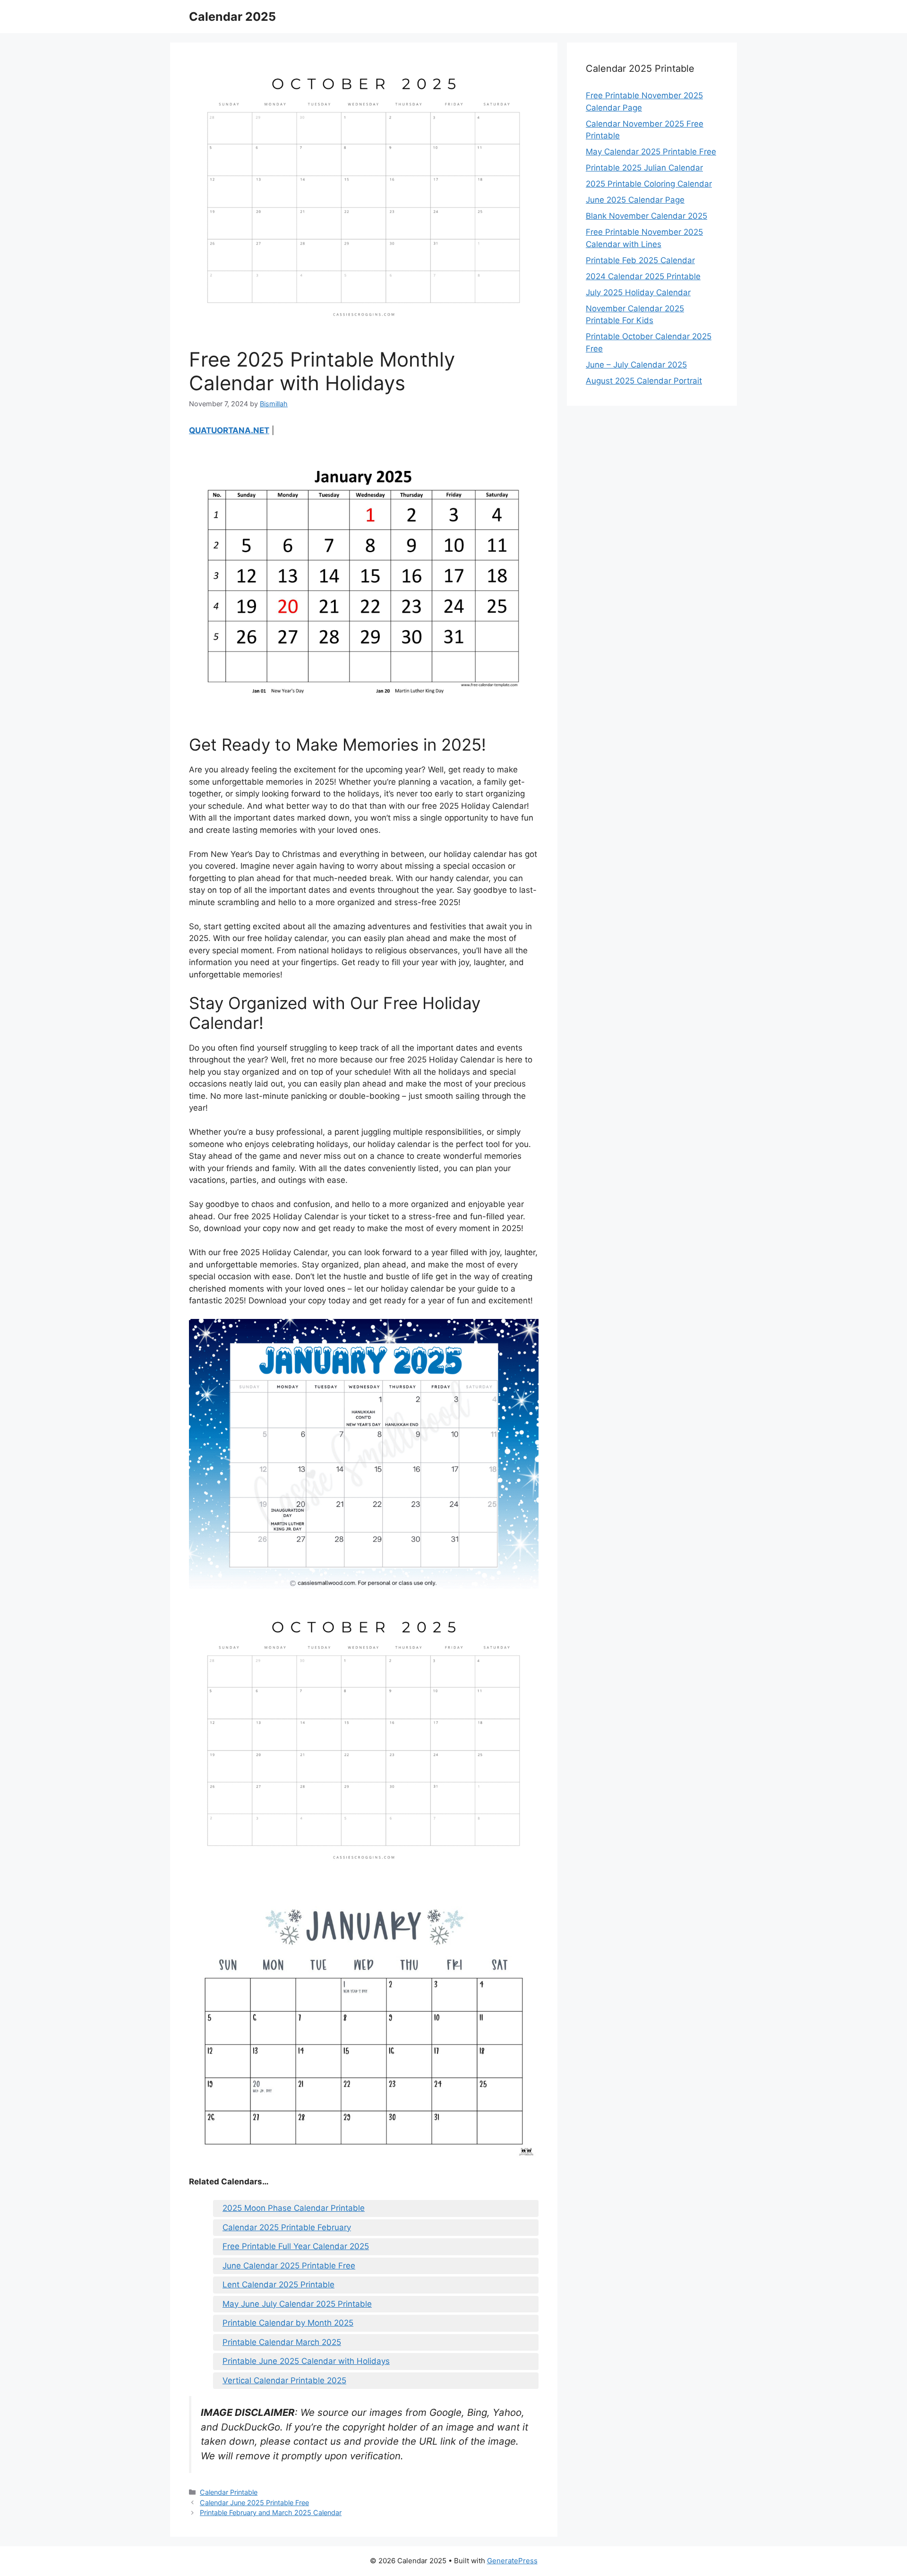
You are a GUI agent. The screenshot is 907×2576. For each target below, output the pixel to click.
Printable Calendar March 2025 (282, 2342)
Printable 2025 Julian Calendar (644, 168)
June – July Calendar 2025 (636, 365)
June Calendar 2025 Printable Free (289, 2266)
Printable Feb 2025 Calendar (640, 260)
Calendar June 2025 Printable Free (254, 2503)
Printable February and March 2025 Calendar (271, 2512)
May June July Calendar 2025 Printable (297, 2304)
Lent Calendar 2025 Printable (278, 2285)
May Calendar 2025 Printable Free (651, 152)
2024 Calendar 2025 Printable (643, 276)
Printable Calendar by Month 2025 (288, 2323)
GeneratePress (512, 2561)
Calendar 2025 (232, 17)
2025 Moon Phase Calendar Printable (294, 2208)
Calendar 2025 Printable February (287, 2227)
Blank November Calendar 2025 (646, 216)
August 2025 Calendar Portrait (644, 381)
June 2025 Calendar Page (635, 200)
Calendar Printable (229, 2492)
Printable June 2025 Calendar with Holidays (306, 2361)
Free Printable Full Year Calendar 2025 (296, 2246)
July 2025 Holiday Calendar (638, 292)
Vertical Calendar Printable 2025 (284, 2380)
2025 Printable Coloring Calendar (649, 184)
